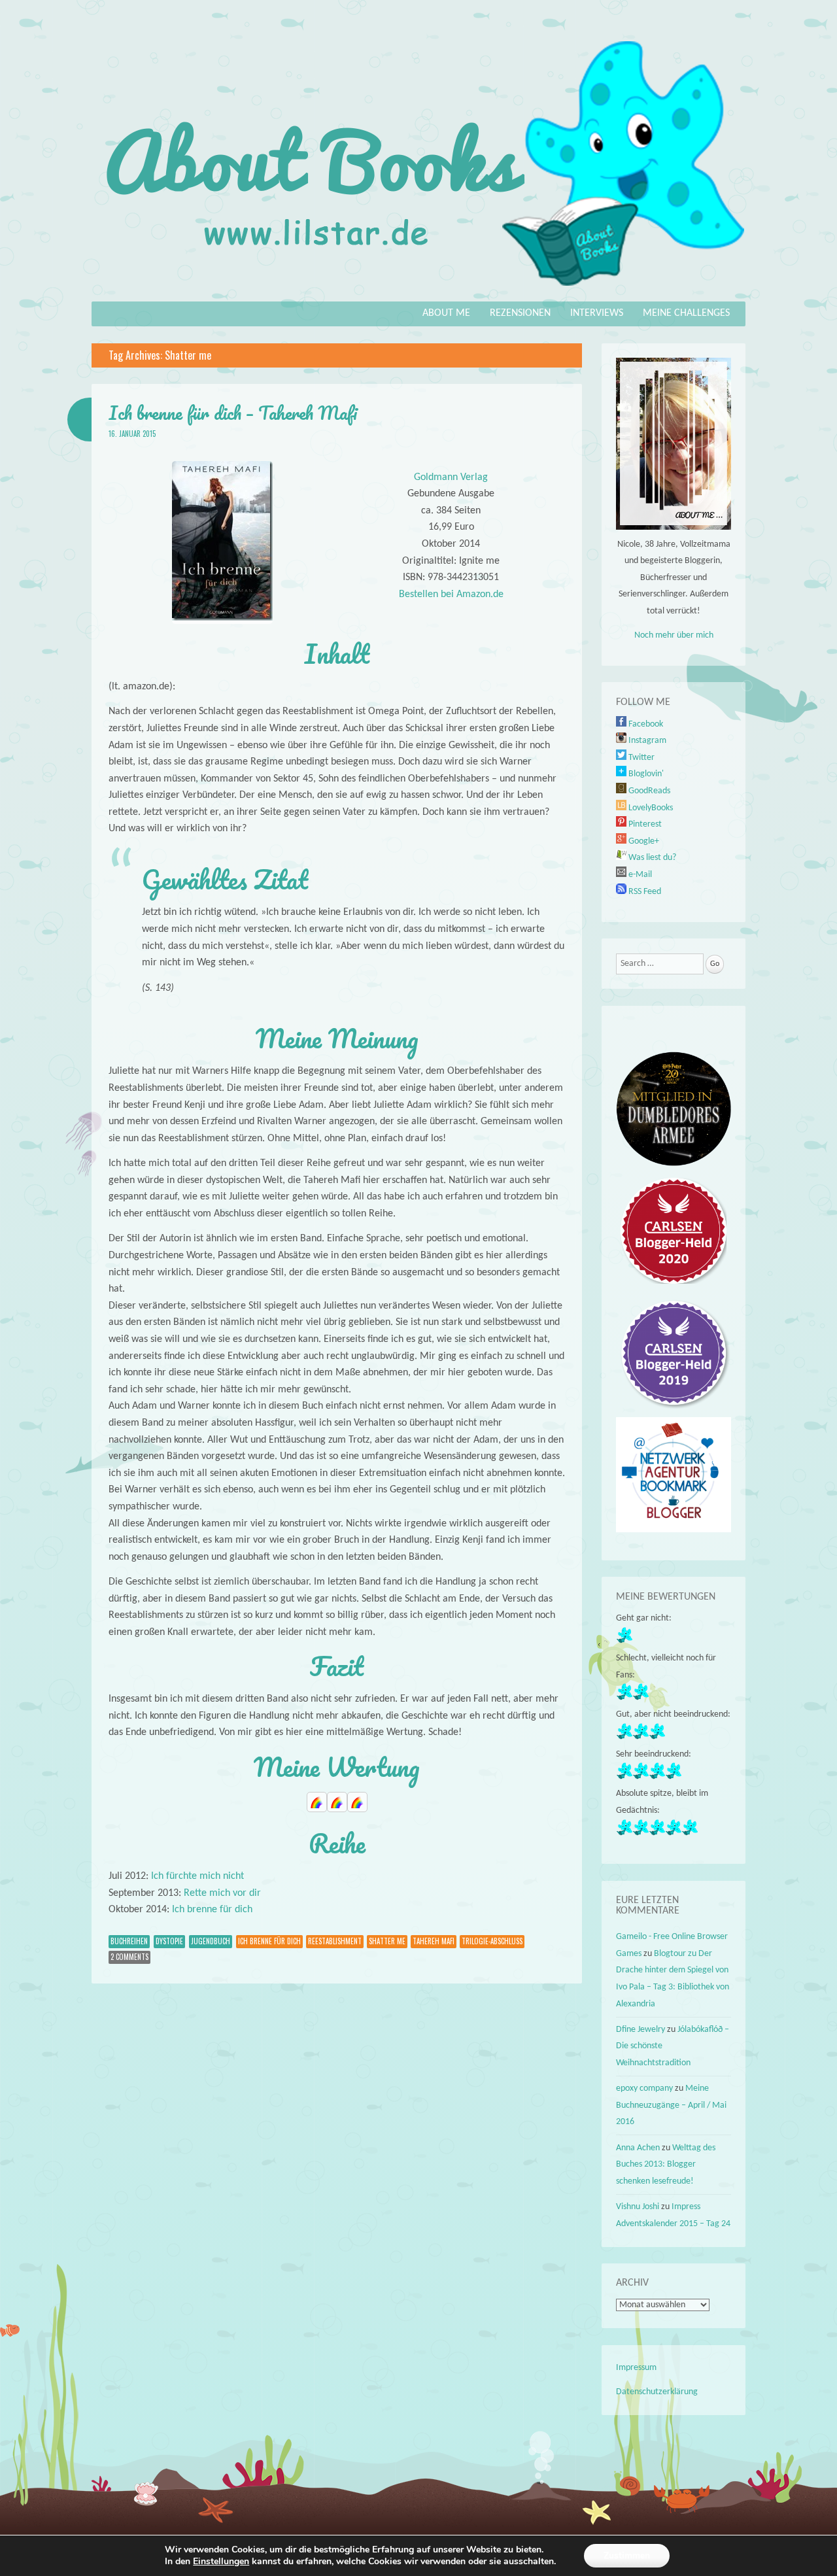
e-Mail (639, 875)
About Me (446, 313)
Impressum (636, 2368)
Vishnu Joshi (638, 2207)
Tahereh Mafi (434, 1941)
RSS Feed (644, 892)
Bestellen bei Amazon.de (451, 594)
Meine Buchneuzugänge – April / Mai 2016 (671, 2105)
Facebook (645, 724)
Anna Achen (638, 2148)
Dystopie (169, 1941)
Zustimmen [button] (627, 2555)
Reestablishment (335, 1941)
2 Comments (129, 1957)
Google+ (643, 841)
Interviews (597, 313)
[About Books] (418, 292)
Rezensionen (520, 313)
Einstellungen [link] (221, 2561)
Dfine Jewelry (641, 2030)
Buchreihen (129, 1941)
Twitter (641, 758)
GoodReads (648, 791)
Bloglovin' (645, 774)
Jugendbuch (211, 1941)
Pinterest (644, 824)
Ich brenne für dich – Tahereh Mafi (233, 413)
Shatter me (387, 1941)
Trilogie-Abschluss (492, 1941)
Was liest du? (651, 858)
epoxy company (644, 2088)
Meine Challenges (686, 313)
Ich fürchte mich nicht (197, 1876)
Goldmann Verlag (451, 477)
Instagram (646, 741)
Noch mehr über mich (674, 635)
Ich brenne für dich (212, 1910)
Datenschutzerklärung (657, 2392)
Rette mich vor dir (222, 1893)
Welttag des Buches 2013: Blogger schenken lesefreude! (666, 2165)
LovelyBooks (650, 808)
